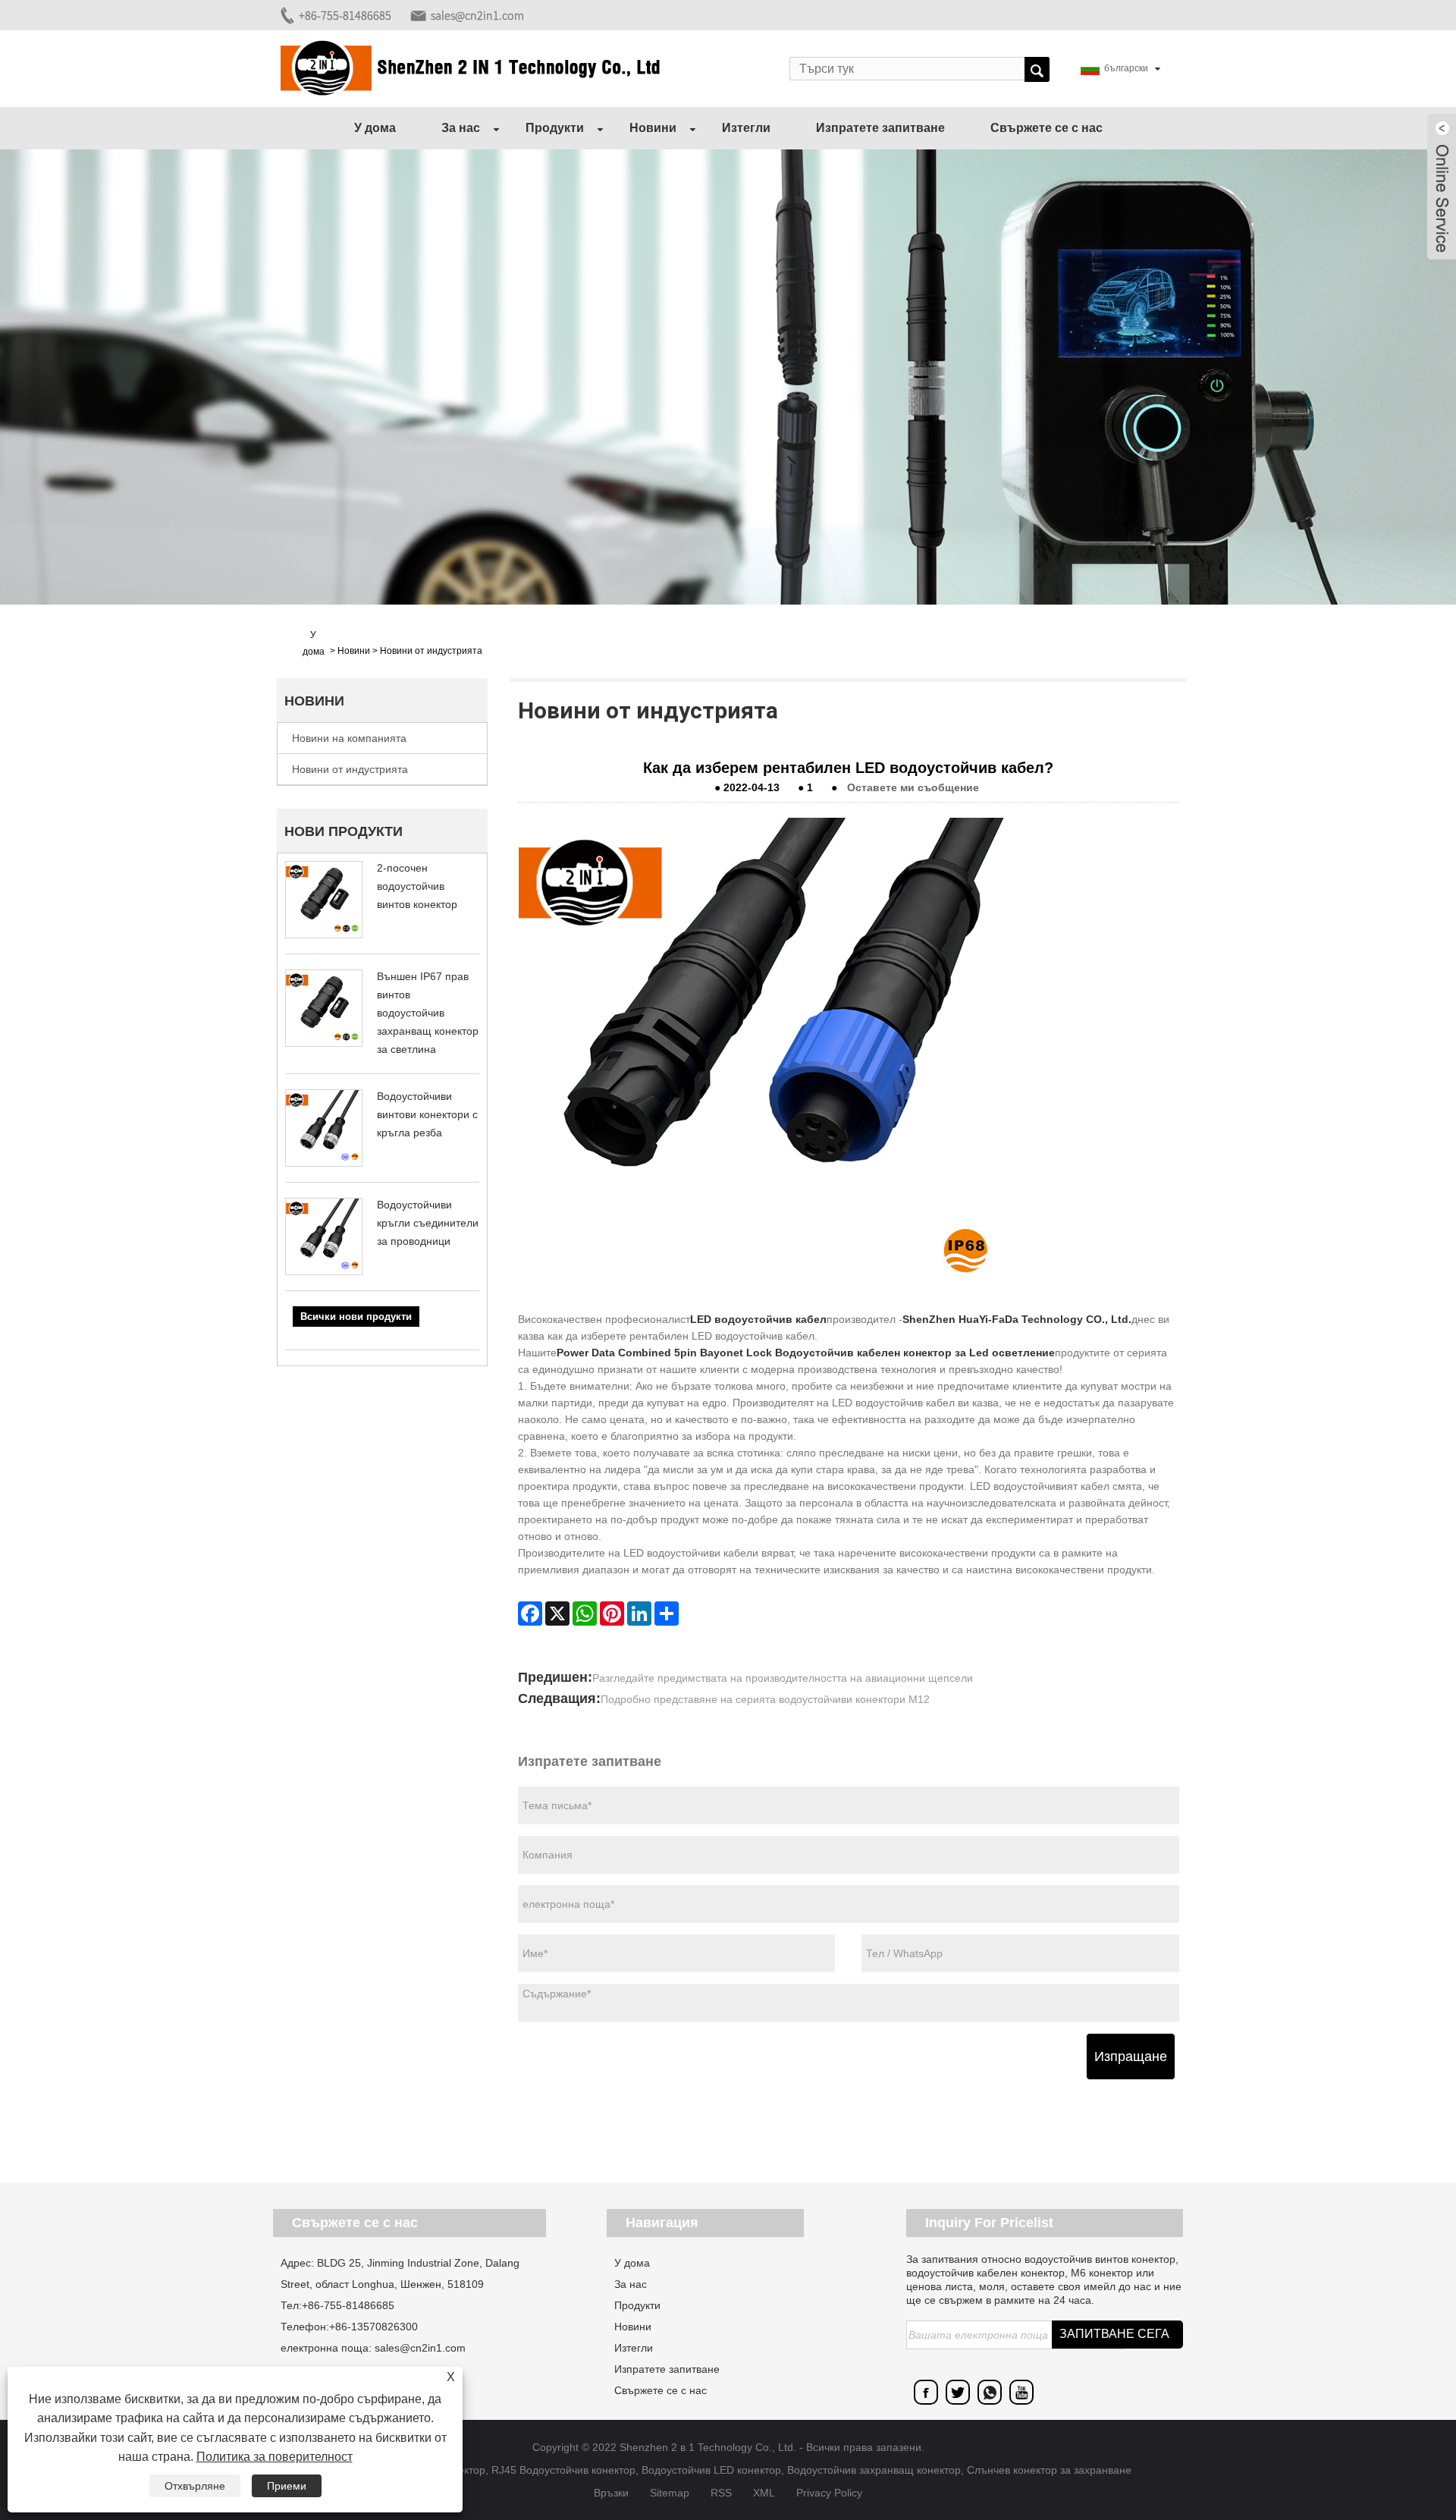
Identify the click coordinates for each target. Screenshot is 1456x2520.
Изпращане (1131, 2057)
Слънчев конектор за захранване (1049, 2470)
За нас (461, 128)
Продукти (555, 128)
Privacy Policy (829, 2493)
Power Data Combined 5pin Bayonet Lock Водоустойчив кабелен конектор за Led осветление (806, 1353)
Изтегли (746, 128)
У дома (375, 128)
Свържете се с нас (1046, 128)
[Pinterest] (612, 1613)
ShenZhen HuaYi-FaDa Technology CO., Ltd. (1017, 1319)
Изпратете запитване (880, 128)
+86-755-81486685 (345, 15)
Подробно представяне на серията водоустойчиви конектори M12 (765, 1699)
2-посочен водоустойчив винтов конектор (417, 886)
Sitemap (670, 2493)
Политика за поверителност (275, 2457)
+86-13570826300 (373, 2327)
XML (764, 2493)
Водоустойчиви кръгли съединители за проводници (428, 1223)
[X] (557, 1613)
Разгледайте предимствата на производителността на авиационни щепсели (783, 1678)
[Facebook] (530, 1613)
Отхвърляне (195, 2486)
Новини (653, 128)
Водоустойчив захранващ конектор (874, 2470)
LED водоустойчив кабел (758, 1319)
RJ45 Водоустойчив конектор (563, 2470)
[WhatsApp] (585, 1613)
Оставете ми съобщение (913, 787)
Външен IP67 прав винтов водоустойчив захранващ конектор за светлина (428, 1013)
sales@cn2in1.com (477, 15)
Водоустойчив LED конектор (711, 2470)
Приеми (287, 2486)
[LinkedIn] (639, 1613)
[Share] (667, 1613)
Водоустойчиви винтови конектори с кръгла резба (427, 1114)
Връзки (611, 2493)
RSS (721, 2493)
